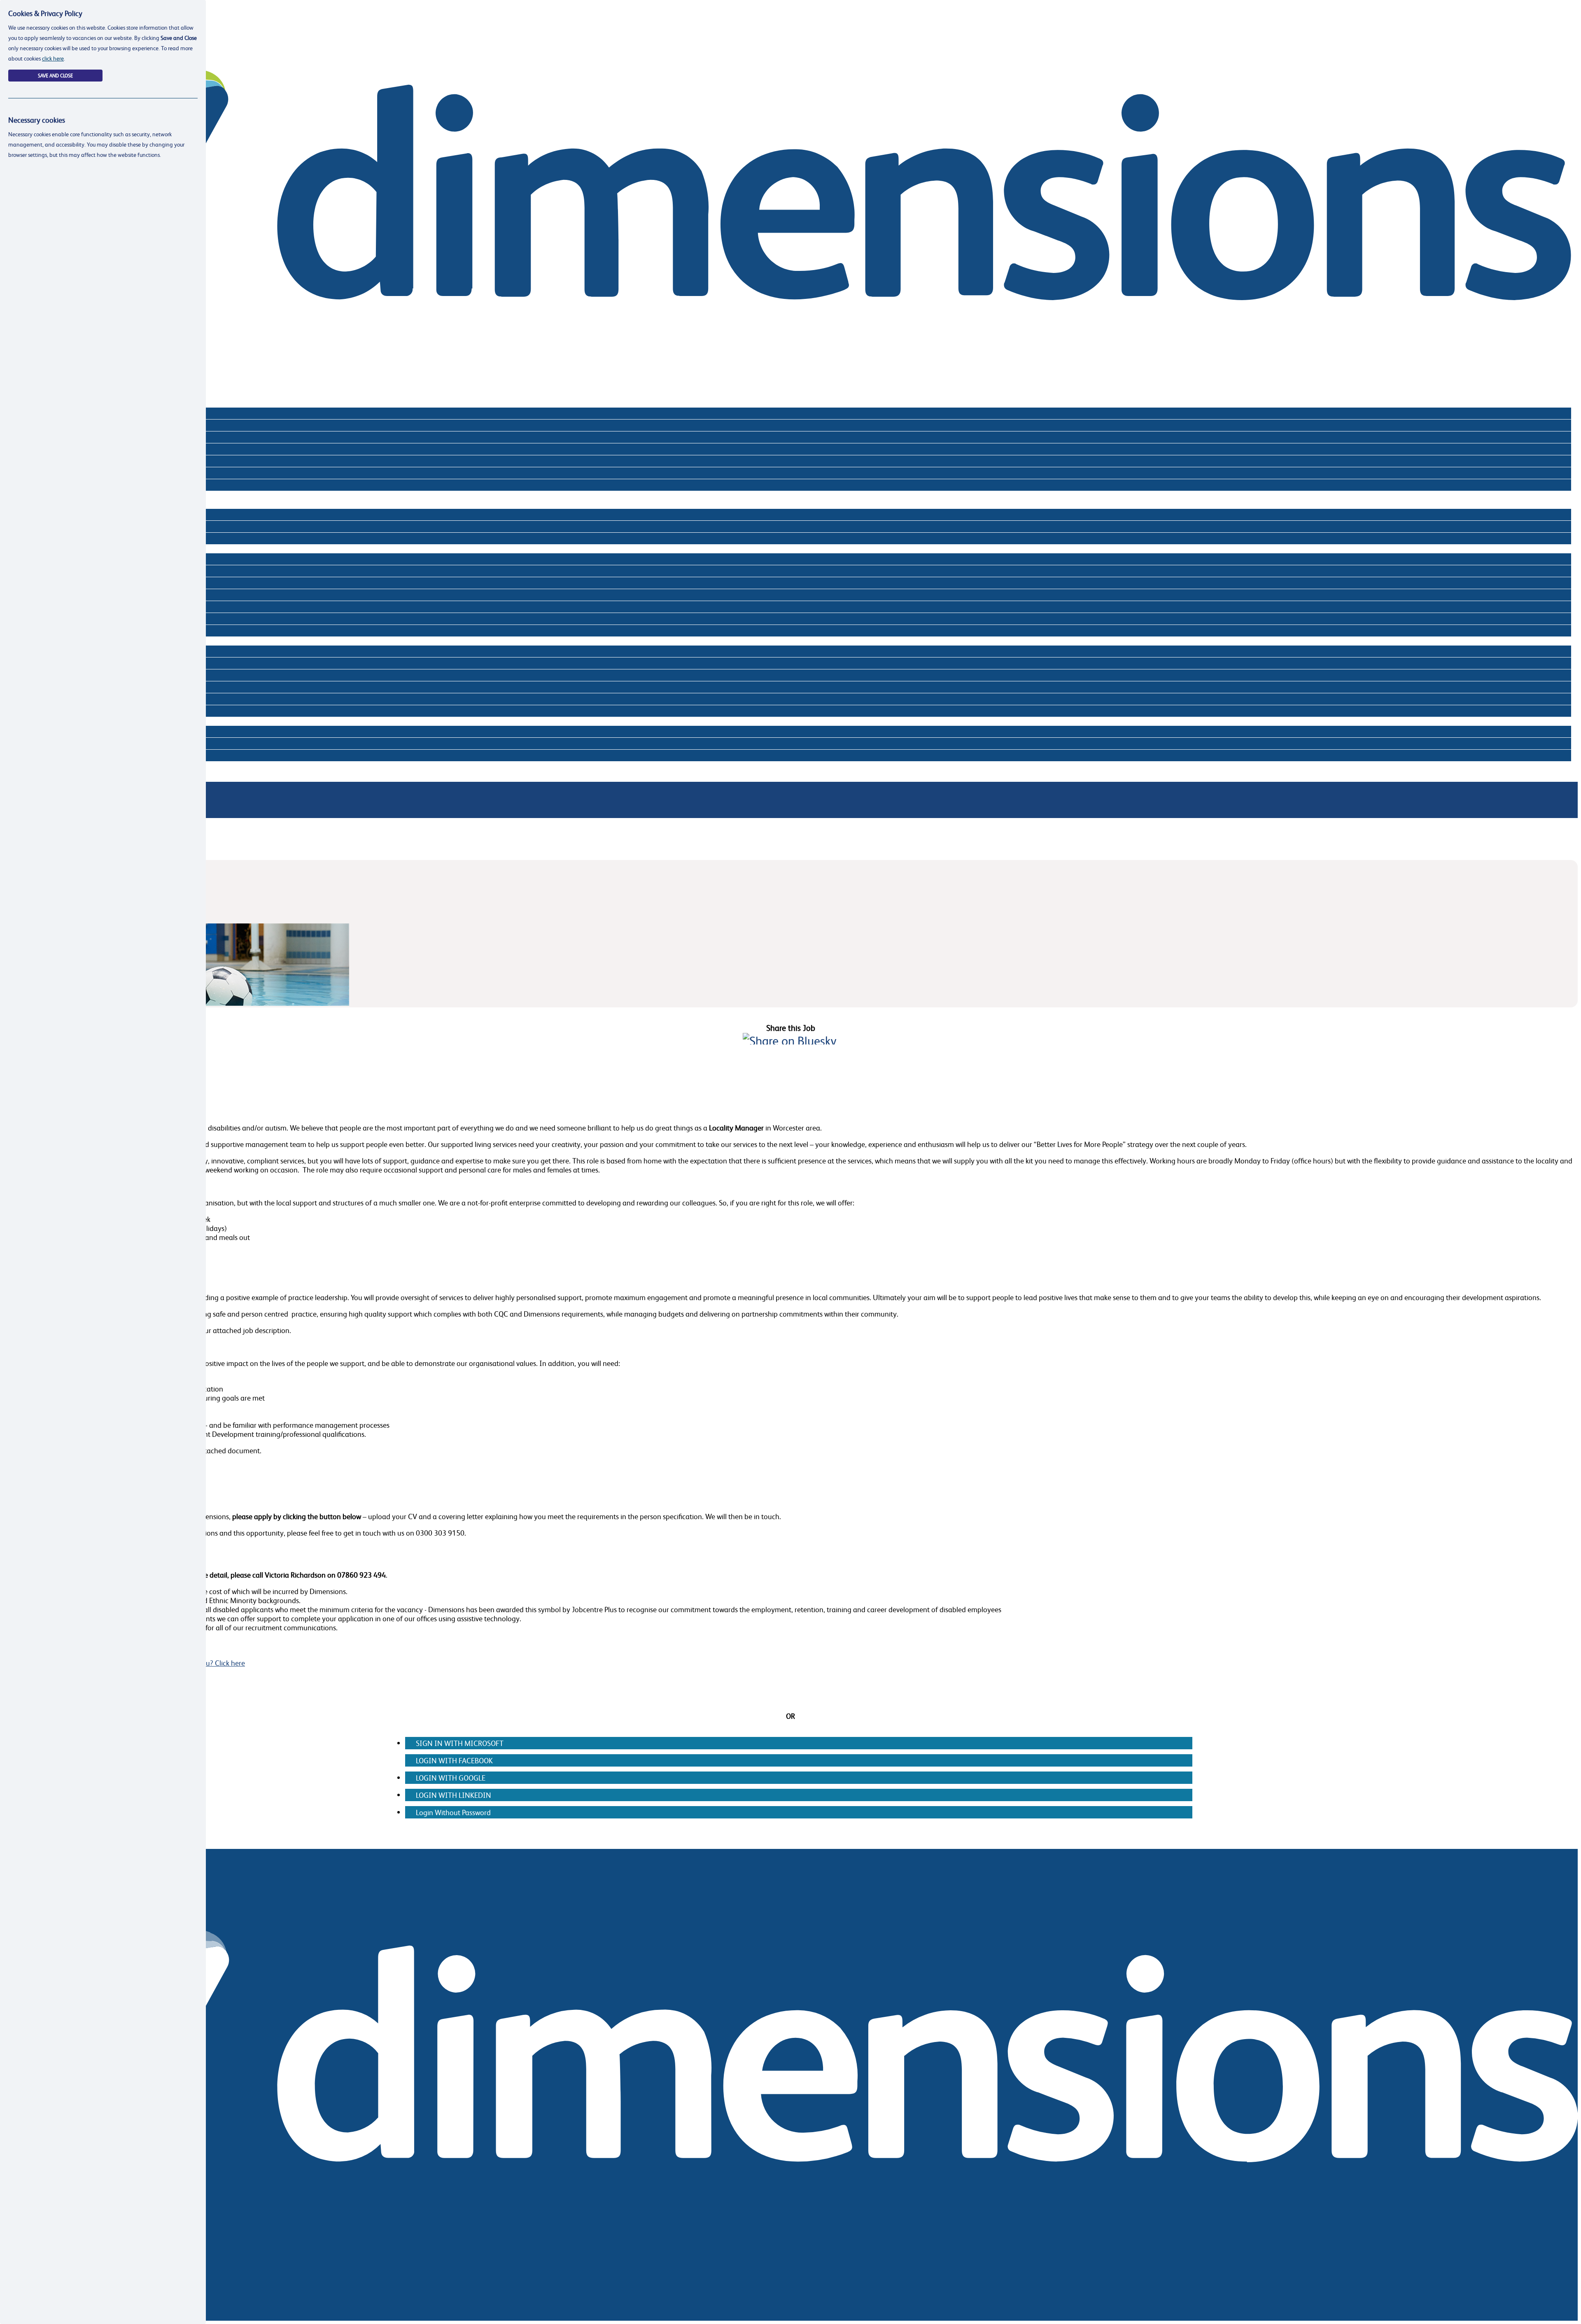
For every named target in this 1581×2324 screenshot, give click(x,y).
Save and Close (55, 76)
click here (53, 58)
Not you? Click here (215, 1663)
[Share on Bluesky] (790, 1041)
